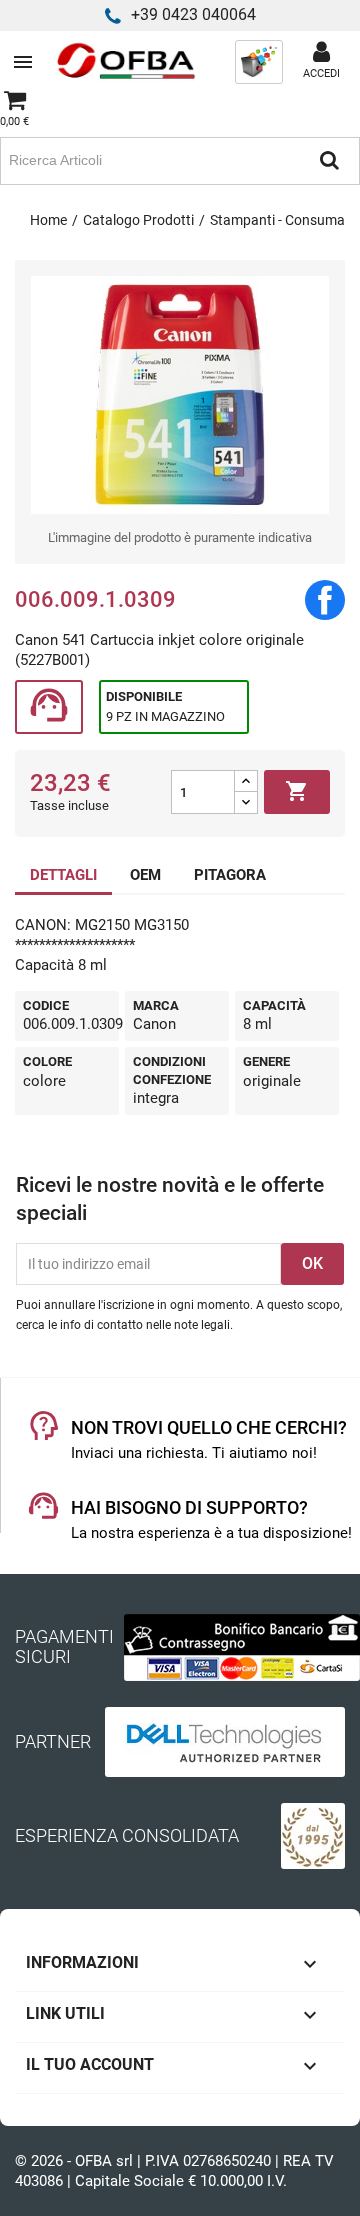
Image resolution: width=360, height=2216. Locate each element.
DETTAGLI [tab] (63, 875)
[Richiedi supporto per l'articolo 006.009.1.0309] (49, 707)
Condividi (325, 600)
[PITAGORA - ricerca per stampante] (259, 61)
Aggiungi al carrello (297, 791)
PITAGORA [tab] (230, 875)
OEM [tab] (145, 875)
